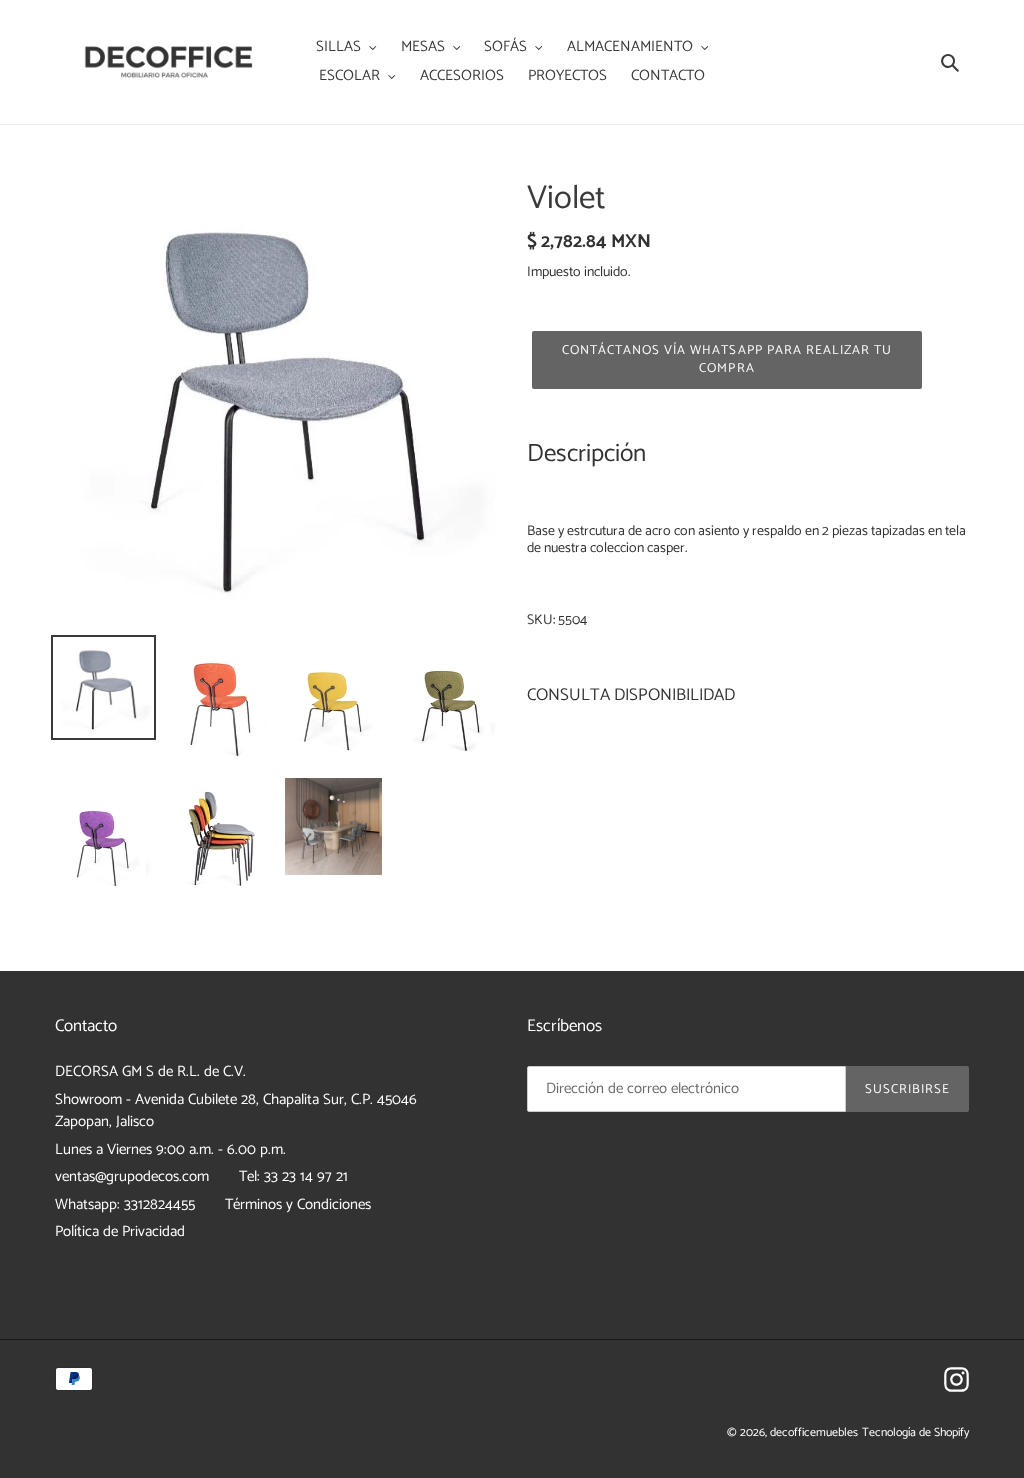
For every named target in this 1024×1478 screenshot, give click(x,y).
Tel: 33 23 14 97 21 (293, 1176)
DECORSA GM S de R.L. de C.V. (150, 1071)
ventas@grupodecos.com (132, 1176)
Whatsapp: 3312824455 (125, 1204)
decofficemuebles (814, 1432)
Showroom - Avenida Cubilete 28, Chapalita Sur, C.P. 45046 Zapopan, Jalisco (236, 1111)
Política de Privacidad (120, 1231)
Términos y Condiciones (298, 1204)
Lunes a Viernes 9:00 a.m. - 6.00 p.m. (170, 1149)
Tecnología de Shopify (915, 1432)
